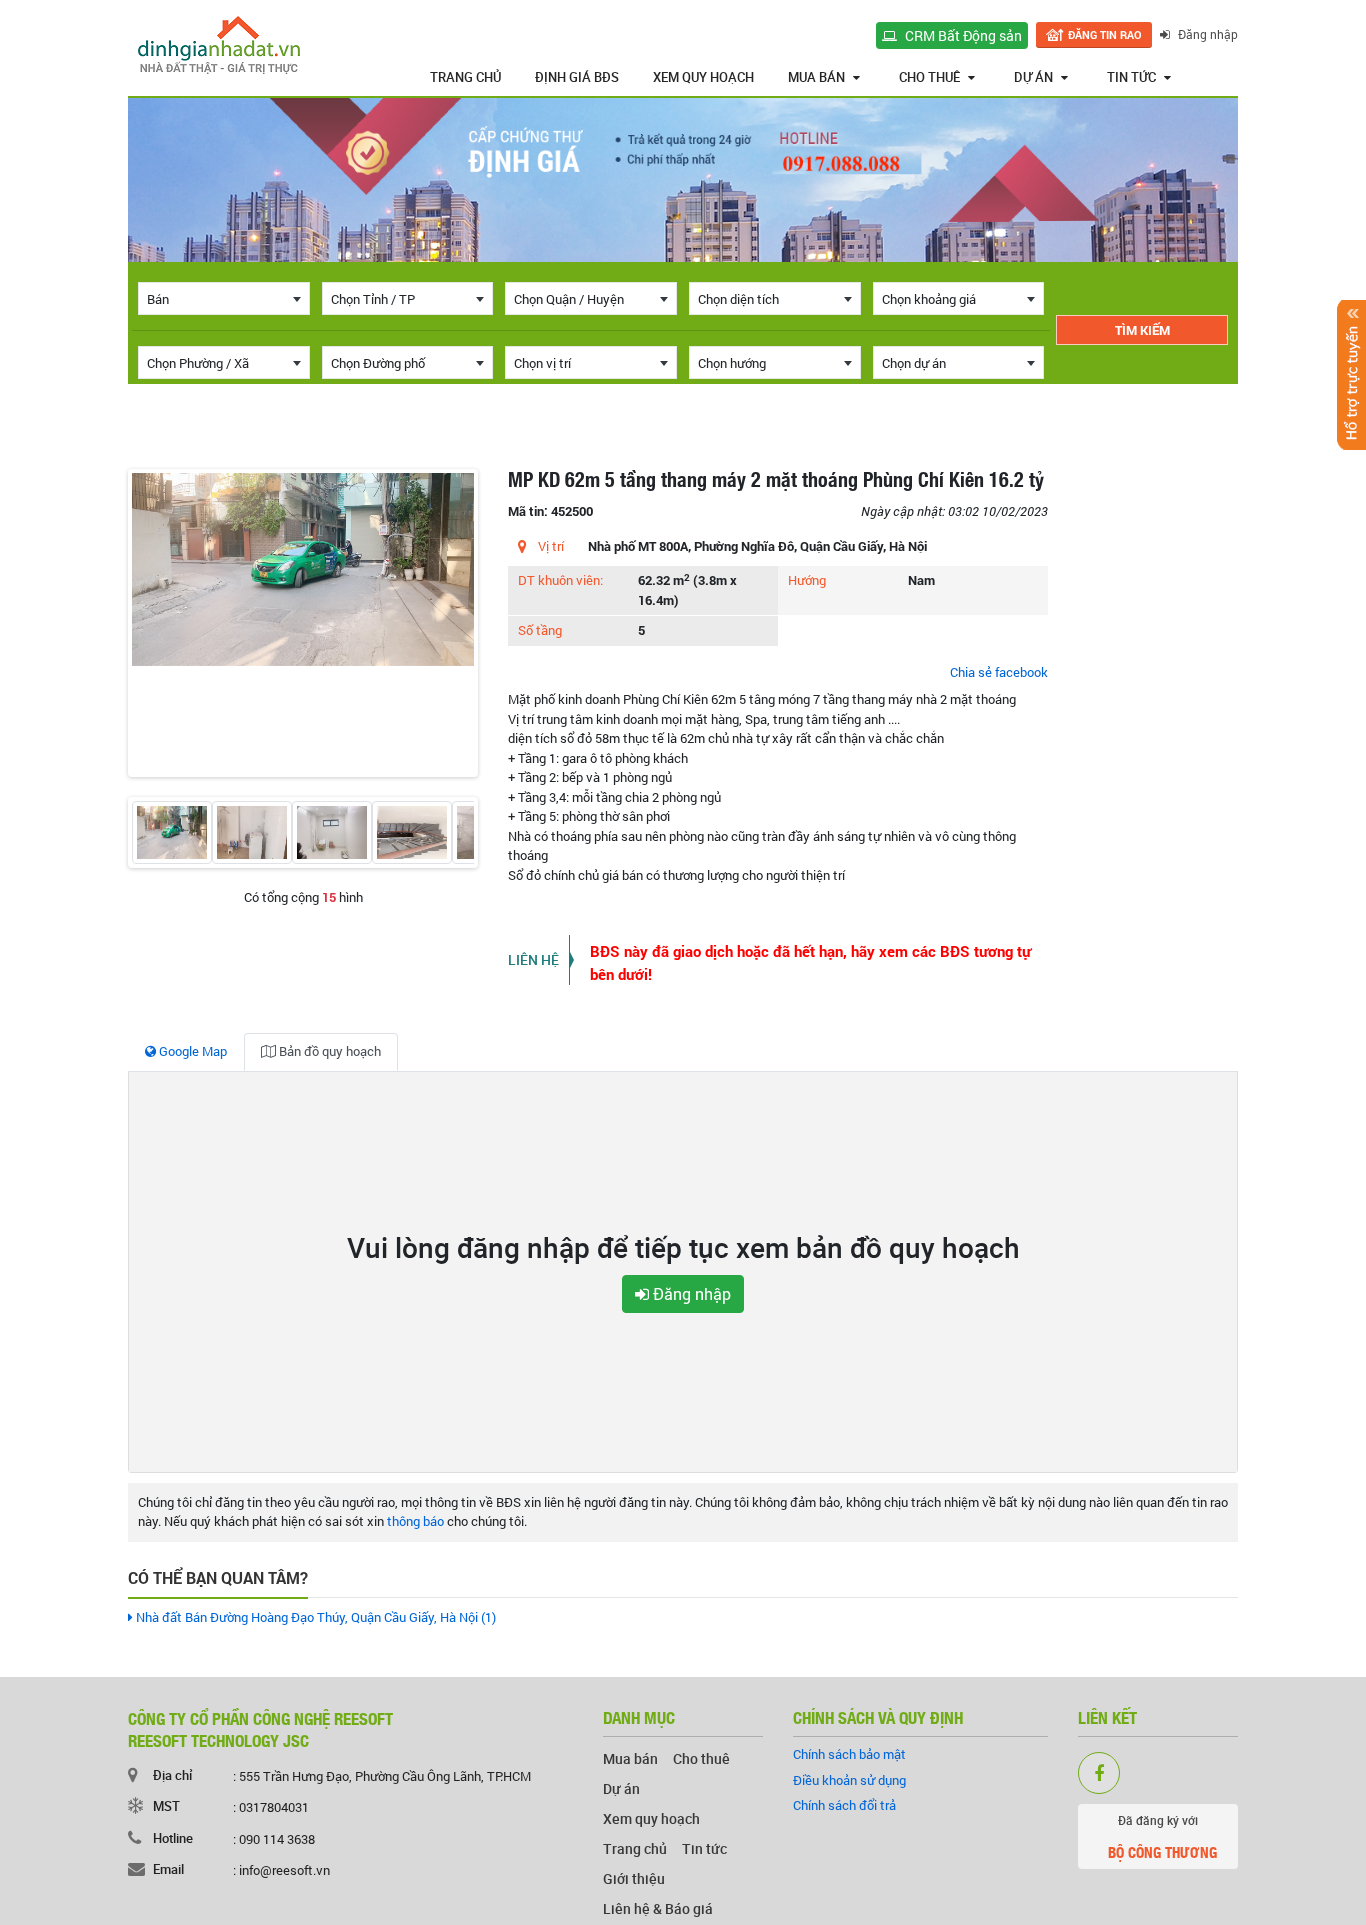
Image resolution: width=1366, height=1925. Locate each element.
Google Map (191, 1051)
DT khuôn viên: (560, 580)
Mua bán (816, 77)
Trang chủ (465, 77)
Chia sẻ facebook (999, 672)
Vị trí (551, 546)
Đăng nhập (1206, 34)
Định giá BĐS (577, 77)
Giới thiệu (634, 1878)
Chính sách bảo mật (849, 1754)
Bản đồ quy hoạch (328, 1051)
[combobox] (224, 298)
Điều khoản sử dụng (849, 1780)
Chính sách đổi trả (844, 1805)
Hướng (807, 580)
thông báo (415, 1521)
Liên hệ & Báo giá (658, 1908)
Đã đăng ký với (1162, 1837)
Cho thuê (929, 77)
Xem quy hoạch (703, 77)
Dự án (1033, 77)
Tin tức (1131, 77)
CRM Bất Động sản (962, 35)
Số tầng (540, 630)
